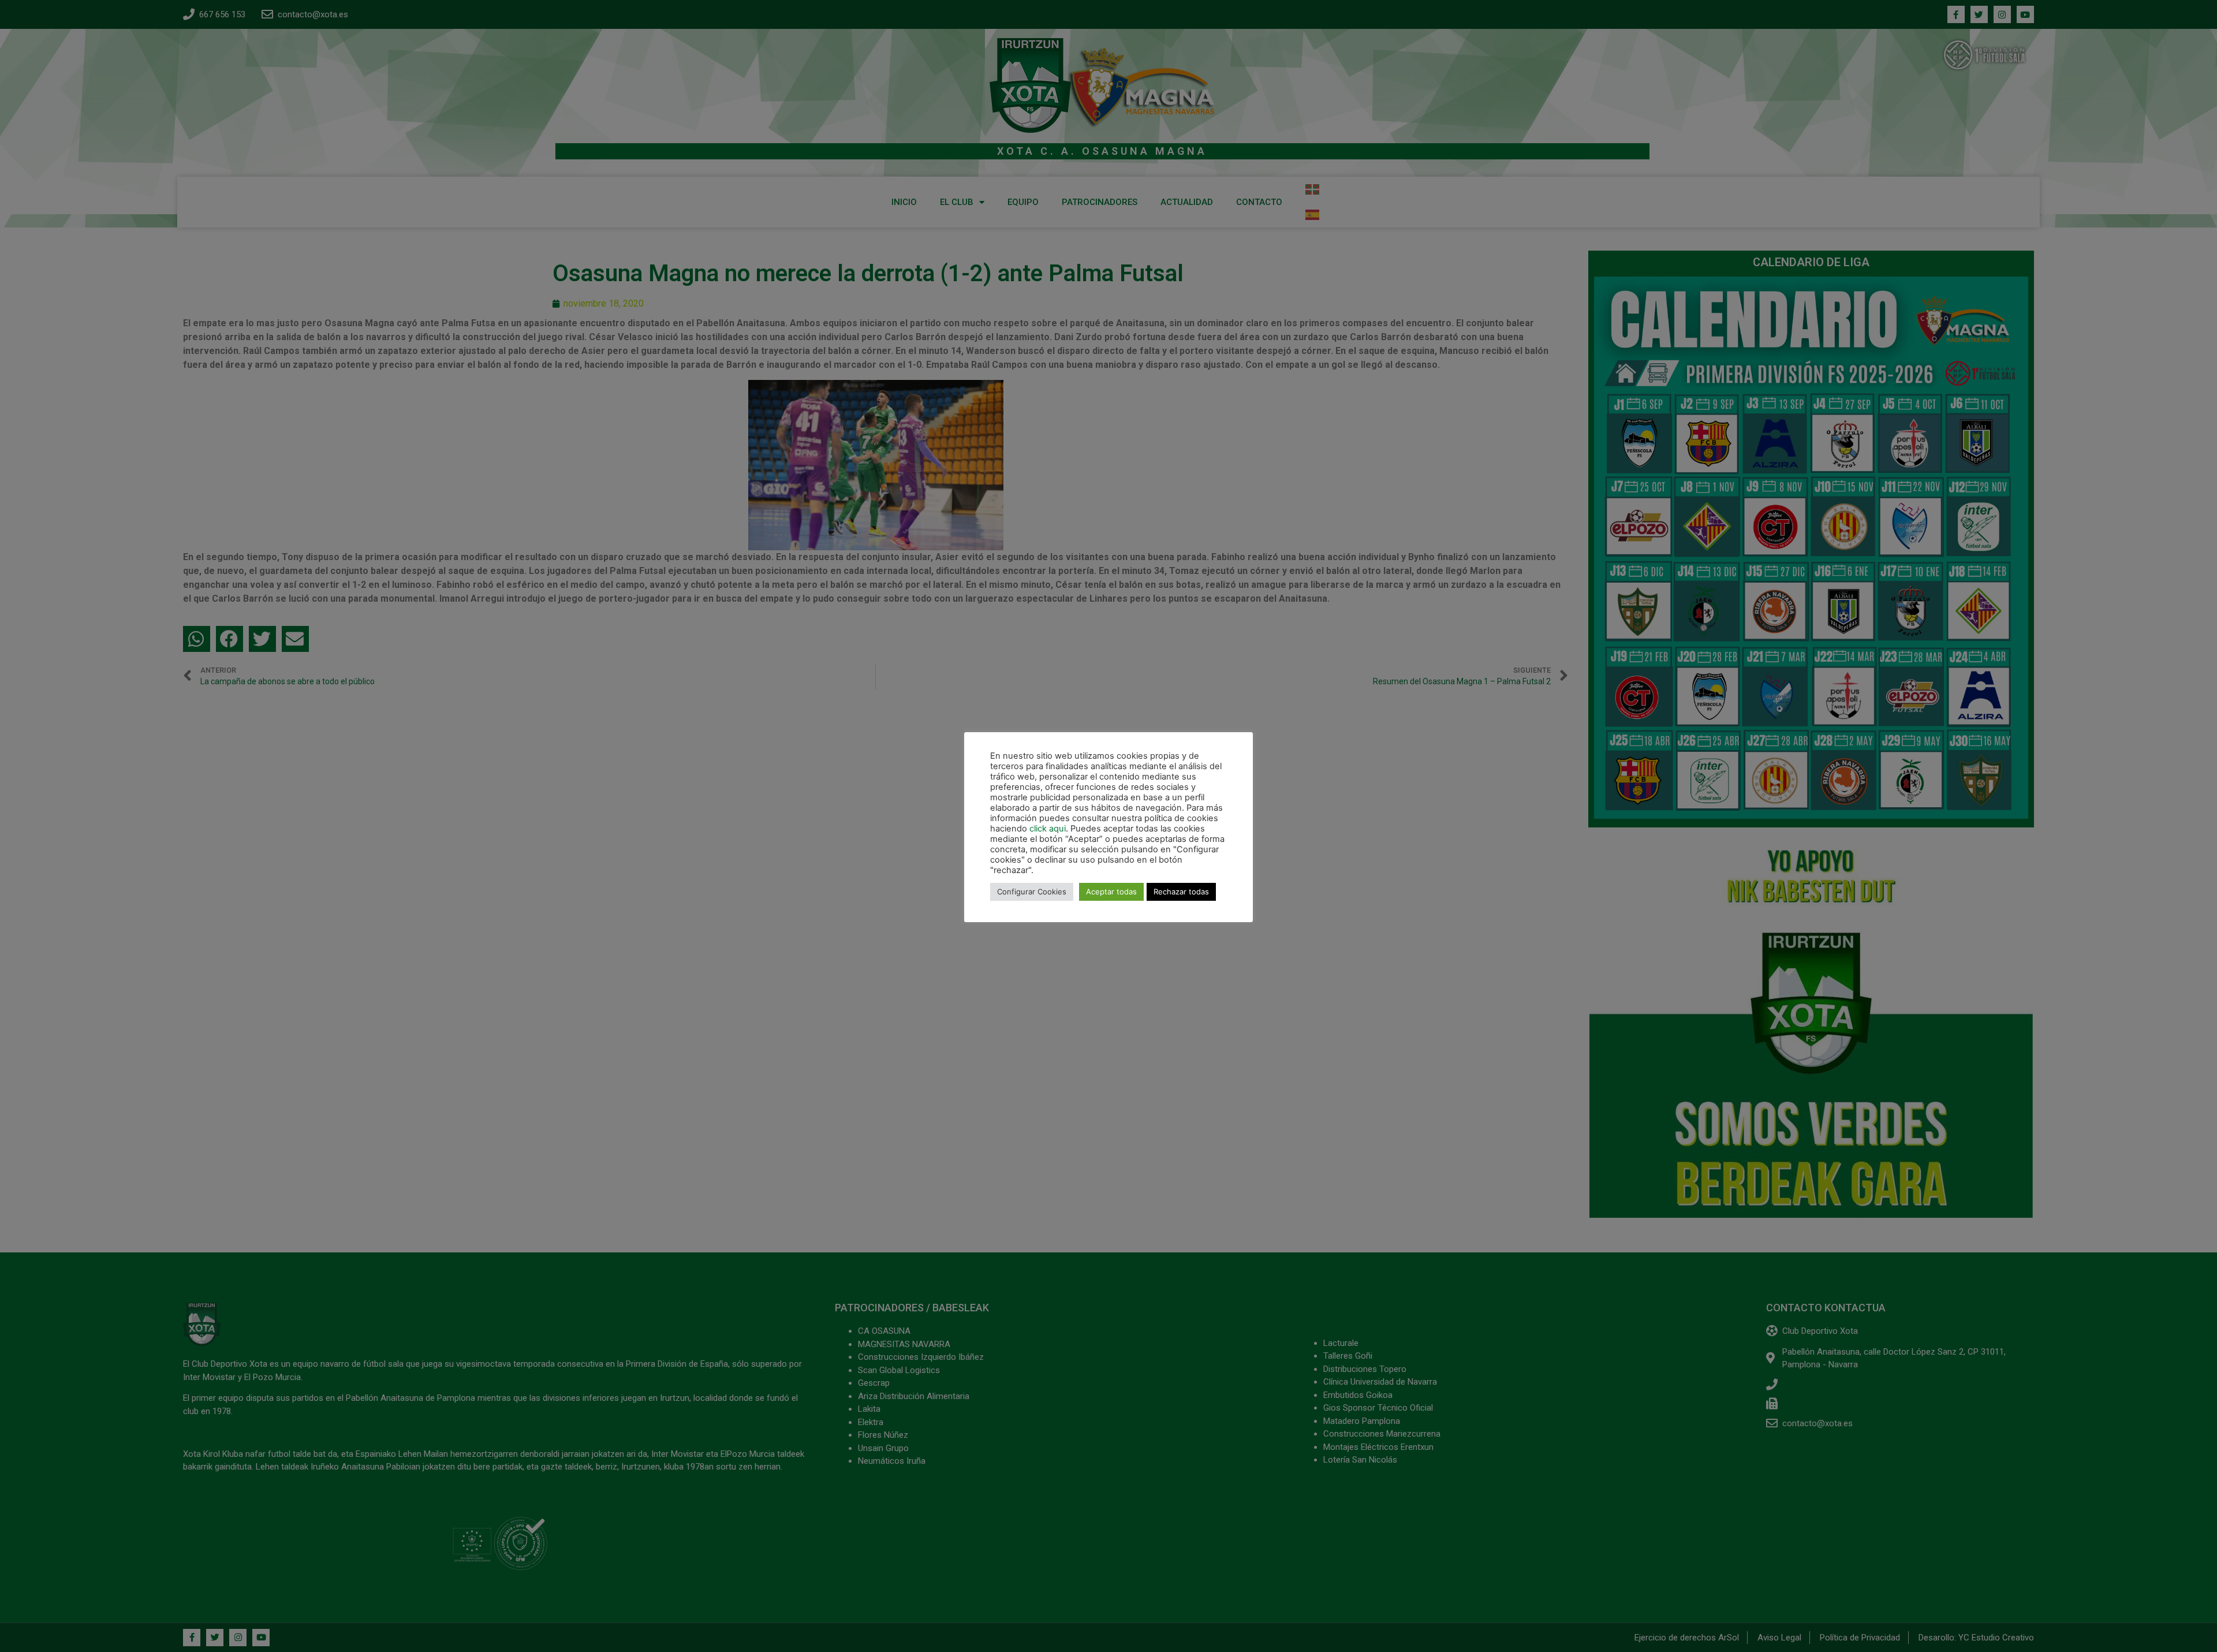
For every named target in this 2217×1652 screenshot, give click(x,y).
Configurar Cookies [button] (1032, 892)
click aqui (1048, 829)
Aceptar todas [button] (1111, 892)
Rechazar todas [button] (1181, 892)
